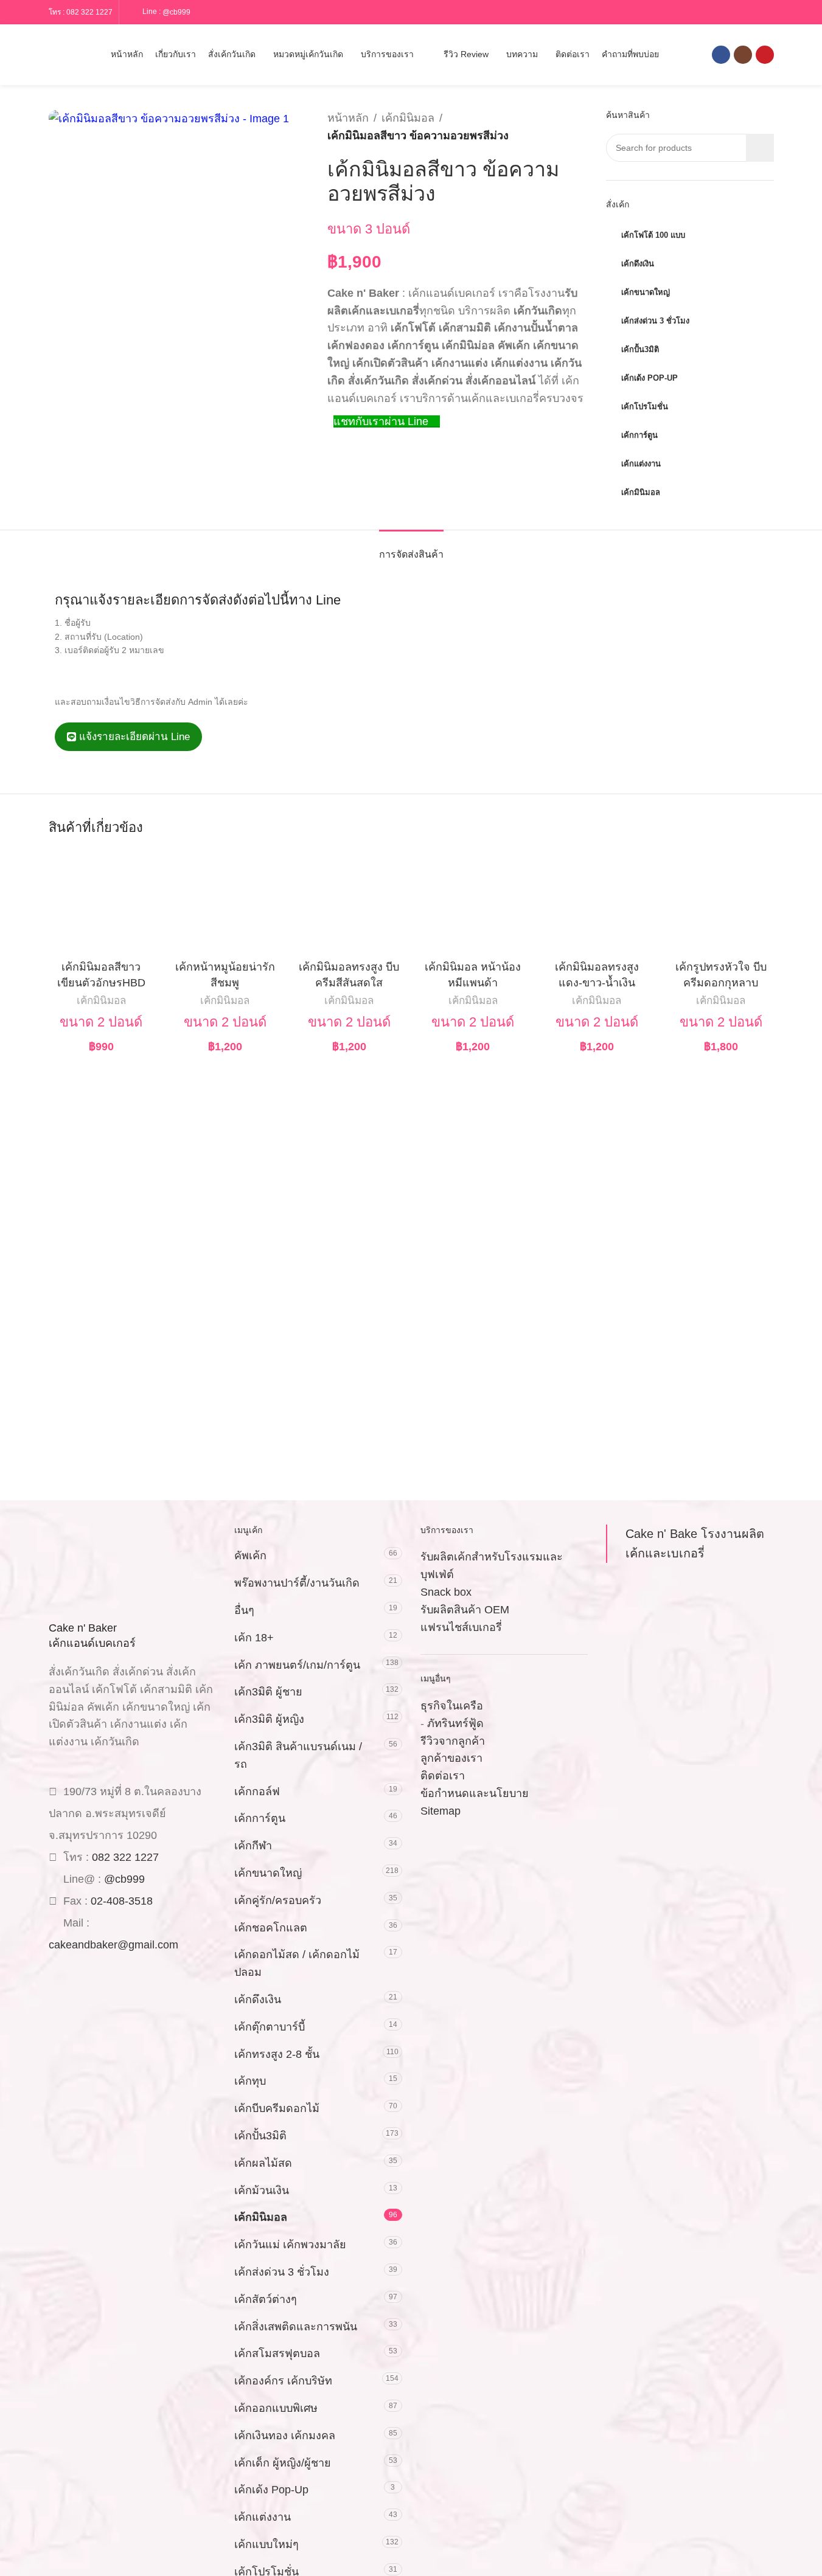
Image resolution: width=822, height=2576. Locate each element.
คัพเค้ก (250, 1556)
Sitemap (441, 1811)
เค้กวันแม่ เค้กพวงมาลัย (290, 2245)
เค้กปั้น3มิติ (260, 2136)
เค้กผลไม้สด (263, 2163)
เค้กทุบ (250, 2081)
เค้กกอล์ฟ (257, 1792)
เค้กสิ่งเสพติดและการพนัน (296, 2327)
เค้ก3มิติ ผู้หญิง (269, 1719)
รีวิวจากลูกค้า (453, 1741)
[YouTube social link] (765, 55)
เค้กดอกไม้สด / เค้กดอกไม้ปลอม (297, 1963)
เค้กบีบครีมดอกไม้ (277, 2108)
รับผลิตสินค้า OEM (465, 1610)
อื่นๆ (244, 1610)
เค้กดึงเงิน (258, 2000)
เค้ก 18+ (254, 1638)
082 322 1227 (89, 12)
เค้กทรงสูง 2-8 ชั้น (277, 2054)
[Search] (54, 55)
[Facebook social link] (721, 55)
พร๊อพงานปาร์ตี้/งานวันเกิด (297, 1583)
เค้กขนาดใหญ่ (268, 1873)
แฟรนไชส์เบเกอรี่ (461, 1627)
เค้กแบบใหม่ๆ (266, 2544)
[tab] (411, 548)
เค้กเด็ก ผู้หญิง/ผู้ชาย (283, 2463)
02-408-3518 (122, 1901)
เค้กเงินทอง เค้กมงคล (285, 2436)
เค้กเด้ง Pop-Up (271, 2490)
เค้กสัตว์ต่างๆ (266, 2299)
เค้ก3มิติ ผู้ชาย (268, 1692)
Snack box (446, 1592)
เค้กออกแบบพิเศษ (276, 2408)
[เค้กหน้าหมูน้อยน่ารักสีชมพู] (225, 902)
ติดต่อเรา (443, 1776)
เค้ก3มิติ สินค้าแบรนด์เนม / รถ (298, 1755)
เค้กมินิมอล (408, 118)
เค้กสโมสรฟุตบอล (277, 2353)
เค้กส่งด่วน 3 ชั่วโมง (282, 2272)
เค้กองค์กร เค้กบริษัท (283, 2381)
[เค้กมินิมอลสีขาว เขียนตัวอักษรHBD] (102, 902)
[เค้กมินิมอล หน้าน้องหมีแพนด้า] (473, 902)
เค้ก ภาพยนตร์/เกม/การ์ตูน (297, 1665)
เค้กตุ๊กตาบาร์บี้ (270, 2027)
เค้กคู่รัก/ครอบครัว (278, 1900)
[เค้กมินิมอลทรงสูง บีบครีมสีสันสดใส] (349, 902)
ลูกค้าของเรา (451, 1758)
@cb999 (176, 12)
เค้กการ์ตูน (260, 1818)
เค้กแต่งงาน (263, 2517)
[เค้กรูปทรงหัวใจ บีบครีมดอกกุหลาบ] (721, 902)
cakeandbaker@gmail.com (113, 1945)
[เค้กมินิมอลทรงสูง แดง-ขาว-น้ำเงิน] (597, 902)
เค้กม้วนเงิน (262, 2190)
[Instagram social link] (743, 55)
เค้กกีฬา (253, 1846)
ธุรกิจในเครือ (452, 1706)
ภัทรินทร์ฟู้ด (455, 1723)
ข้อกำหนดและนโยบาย (475, 1793)
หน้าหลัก (348, 118)
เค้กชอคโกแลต (271, 1928)
